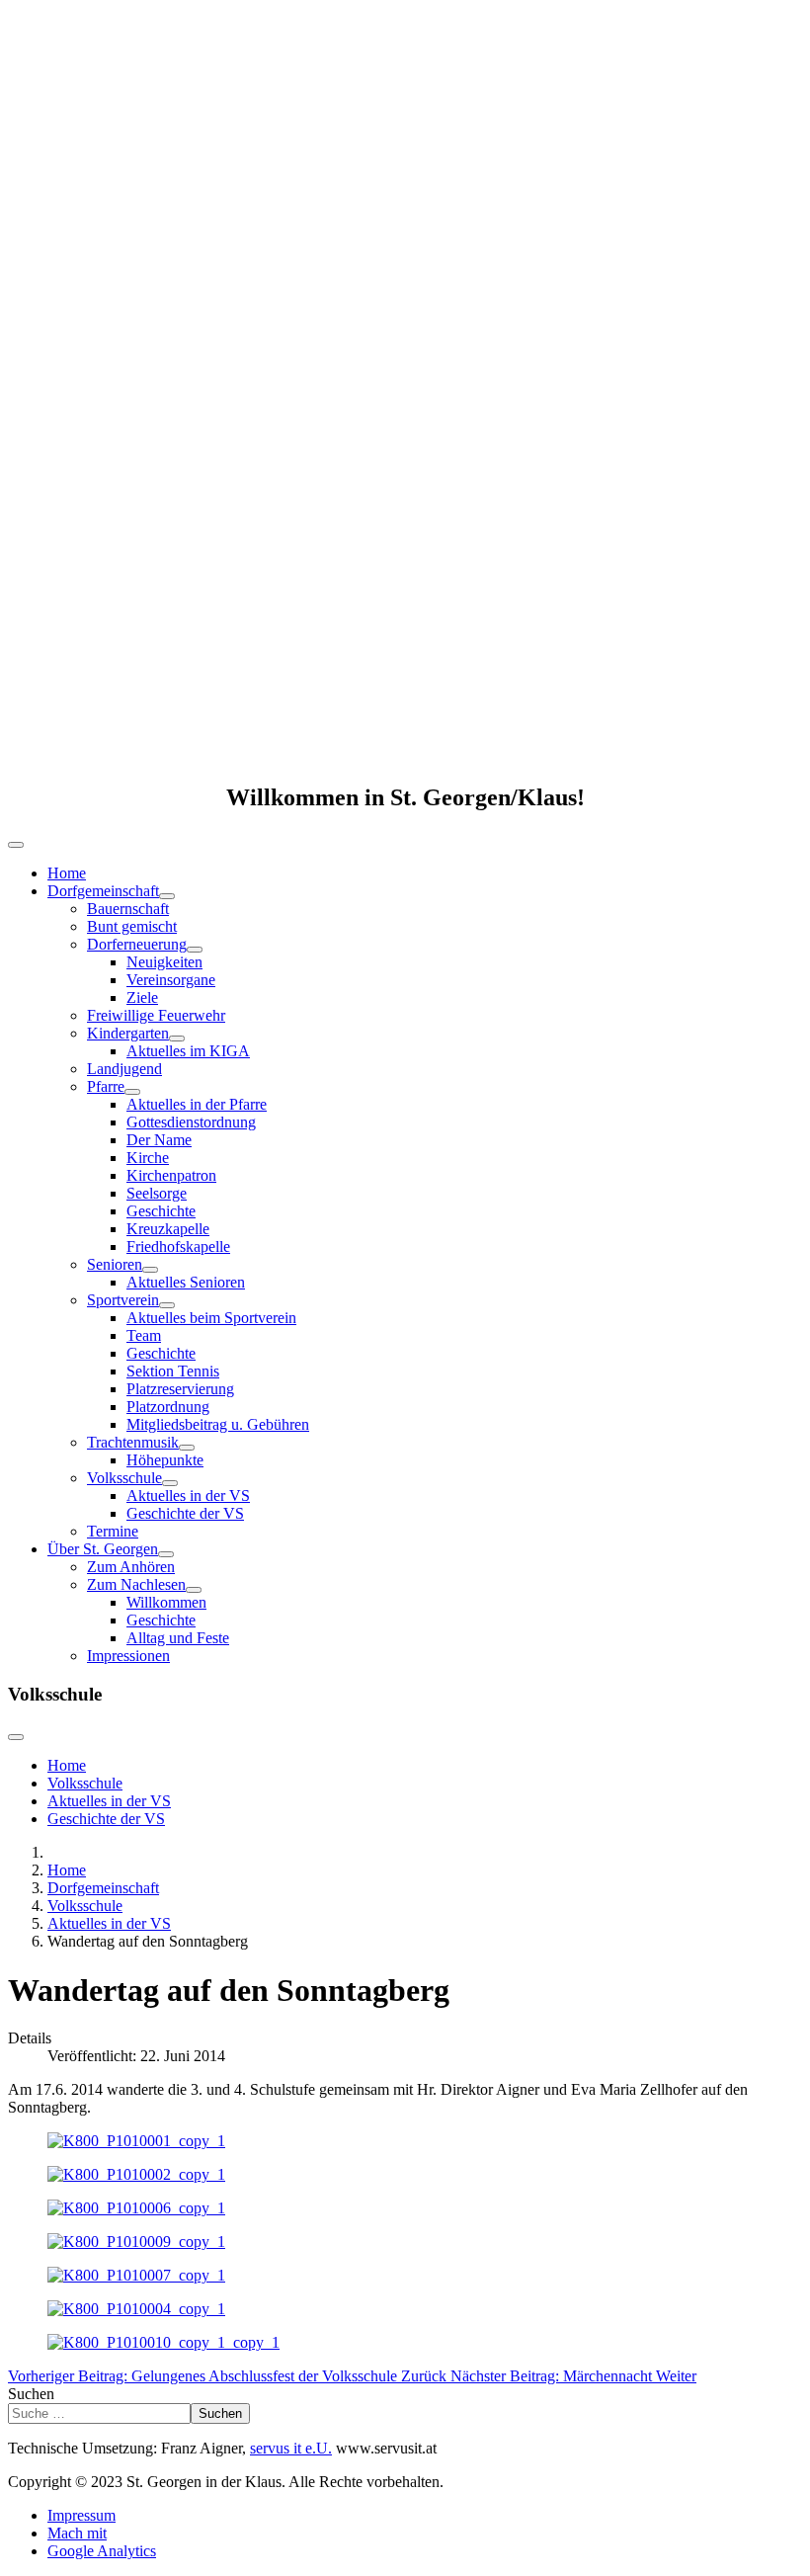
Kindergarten (128, 1033)
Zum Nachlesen (136, 1584)
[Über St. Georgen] (166, 1554)
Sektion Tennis (173, 1371)
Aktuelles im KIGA (188, 1051)
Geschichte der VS (185, 1513)
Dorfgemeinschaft (103, 891)
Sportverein (123, 1300)
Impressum (81, 2515)
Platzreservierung (180, 1389)
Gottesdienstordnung (191, 1122)
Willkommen (166, 1602)
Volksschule (124, 1478)
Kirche (148, 1158)
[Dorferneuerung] (195, 950)
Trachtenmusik (133, 1442)
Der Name (159, 1140)
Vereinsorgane (171, 980)
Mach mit (77, 2533)
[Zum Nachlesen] (194, 1590)
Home (67, 873)
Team (144, 1335)
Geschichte (161, 1211)
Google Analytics (102, 2551)
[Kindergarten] (177, 1039)
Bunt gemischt (132, 926)
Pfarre (106, 1086)
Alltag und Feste (178, 1638)
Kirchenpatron (171, 1175)
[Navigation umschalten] (16, 845)
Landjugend (124, 1069)
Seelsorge (157, 1193)
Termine (113, 1531)
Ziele (142, 997)
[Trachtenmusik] (187, 1448)
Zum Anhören (131, 1567)
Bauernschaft (128, 909)
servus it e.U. (291, 2448)
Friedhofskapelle (178, 1246)
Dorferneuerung (137, 944)
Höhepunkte (165, 1460)
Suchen (31, 2394)
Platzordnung (168, 1407)
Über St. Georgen (103, 1549)
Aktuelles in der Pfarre (197, 1104)
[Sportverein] (167, 1305)
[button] (405, 717)
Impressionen (128, 1656)
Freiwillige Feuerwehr (156, 1015)
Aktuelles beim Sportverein (211, 1318)
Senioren (115, 1264)
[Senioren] (150, 1270)
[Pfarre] (132, 1092)
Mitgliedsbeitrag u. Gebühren (218, 1424)
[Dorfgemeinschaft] (167, 896)
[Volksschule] (170, 1483)
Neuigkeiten (164, 962)
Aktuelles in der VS (188, 1496)
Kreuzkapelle (168, 1229)
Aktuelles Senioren (186, 1282)
